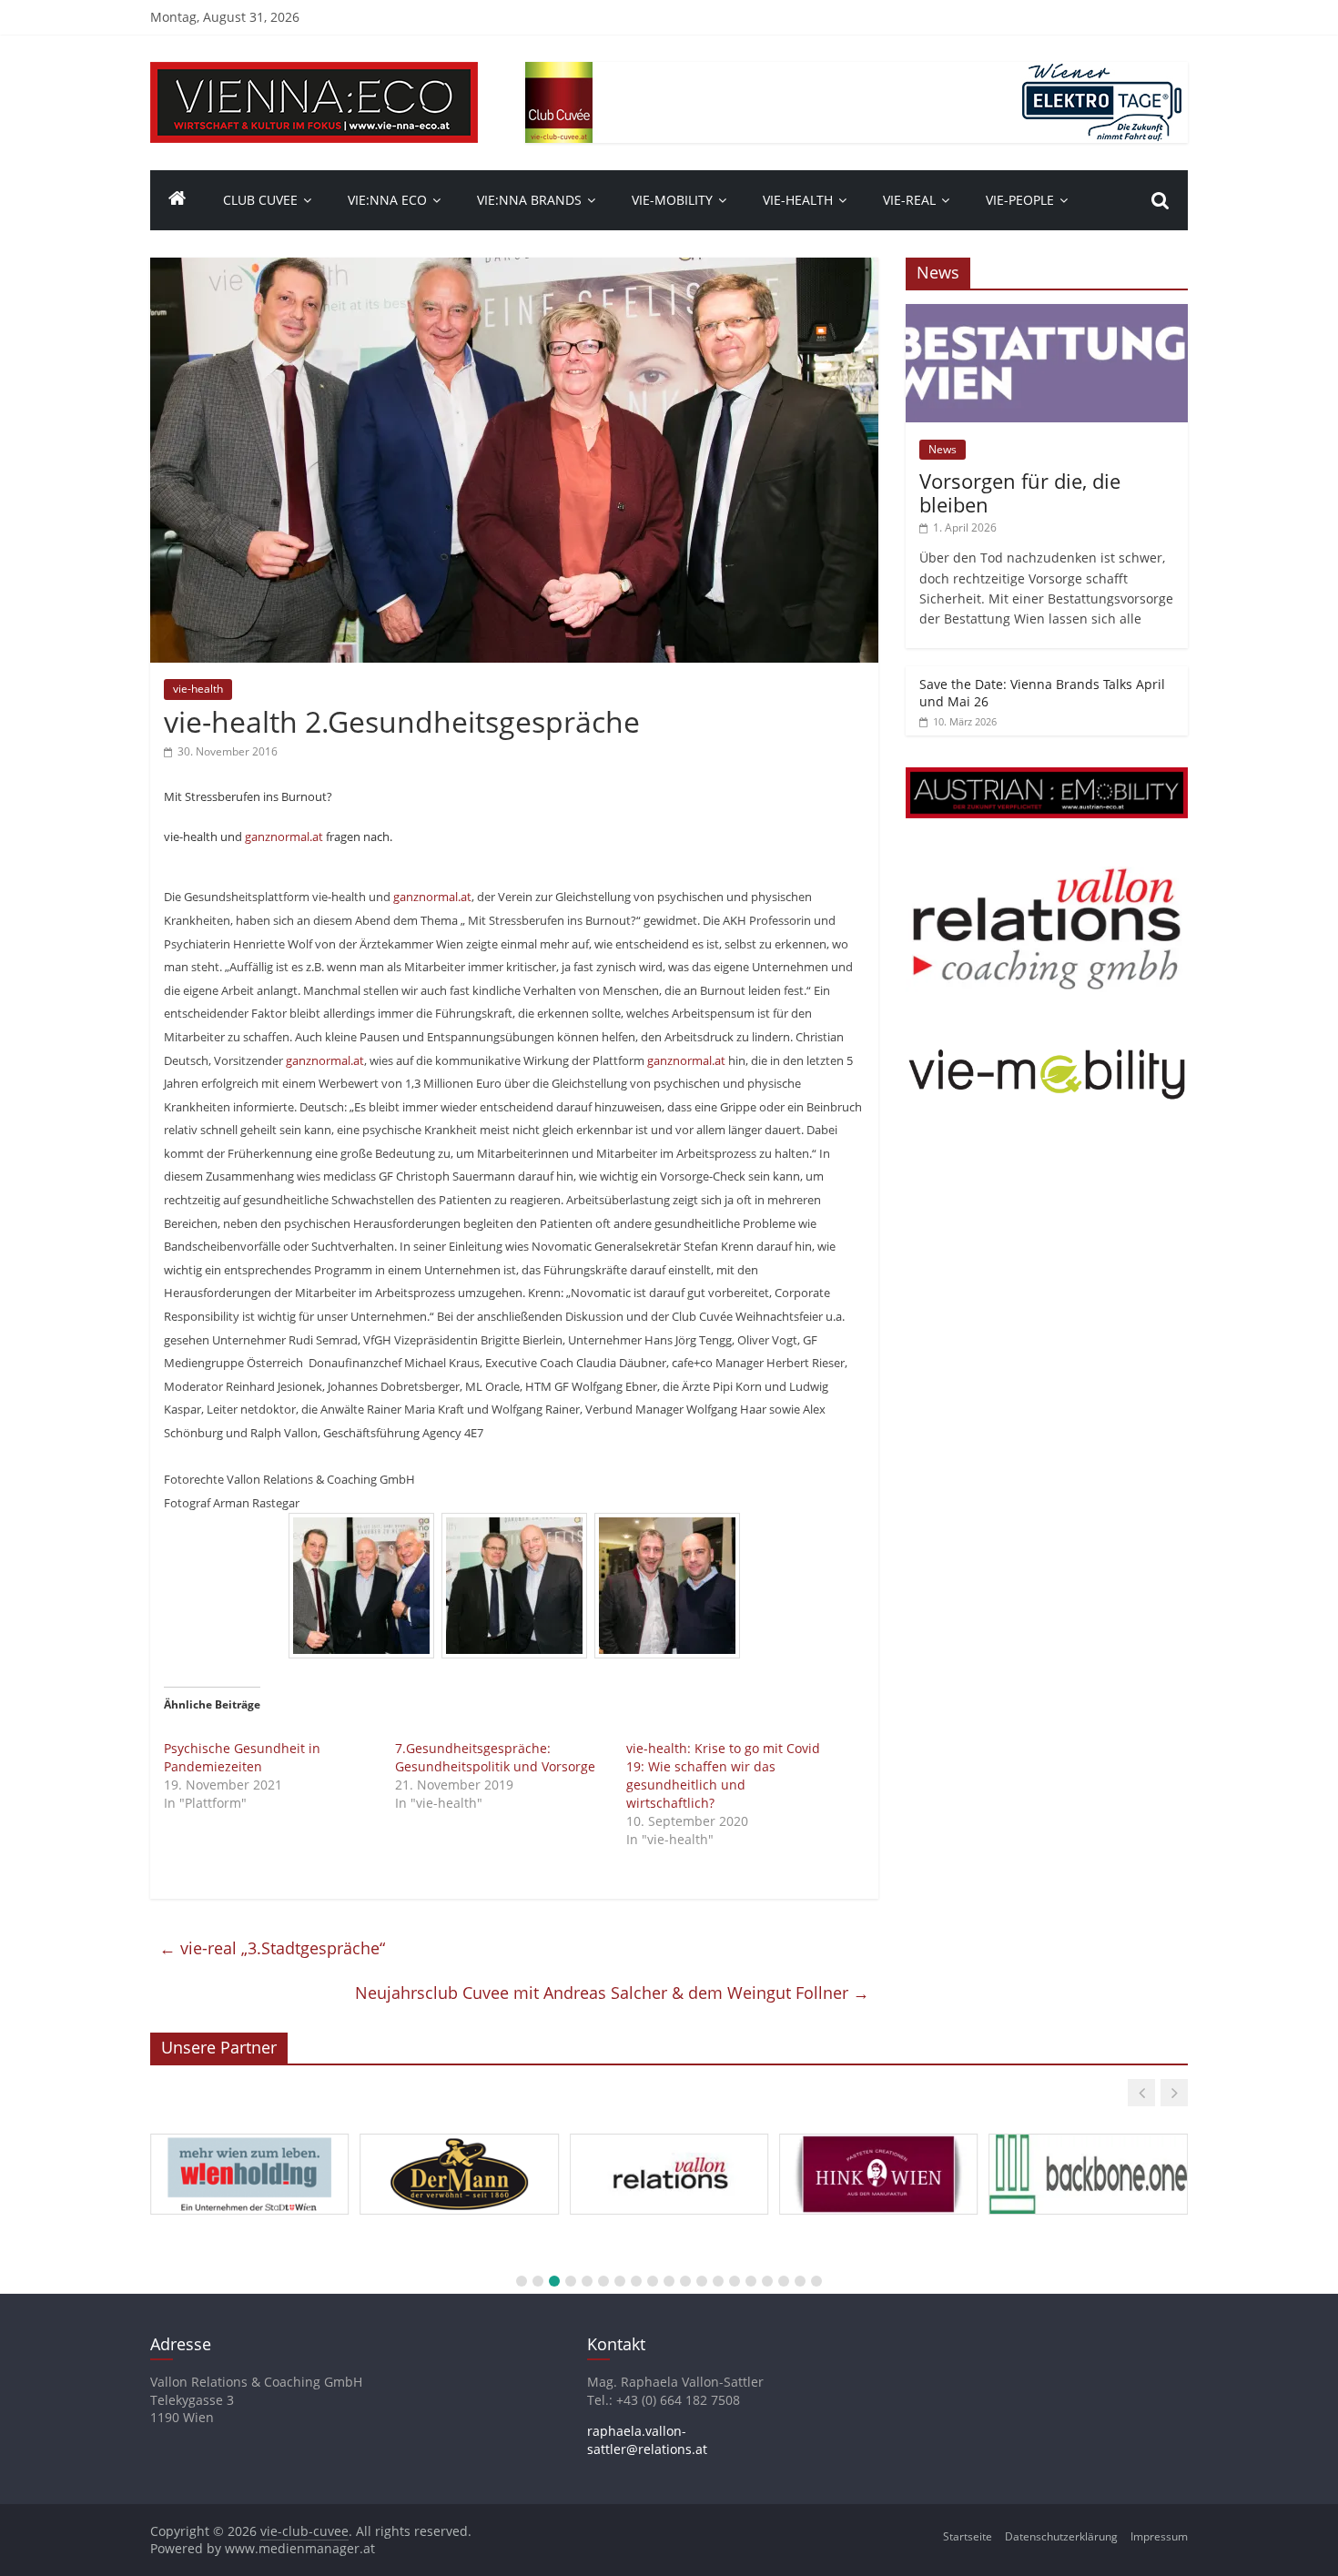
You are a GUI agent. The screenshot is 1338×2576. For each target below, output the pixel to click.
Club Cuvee (260, 200)
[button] (1141, 2093)
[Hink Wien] (878, 2135)
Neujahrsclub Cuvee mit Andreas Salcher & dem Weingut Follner (612, 1993)
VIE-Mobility (672, 200)
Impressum (1159, 2536)
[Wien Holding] (249, 2135)
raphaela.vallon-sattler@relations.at (647, 2440)
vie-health (198, 689)
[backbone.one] (1088, 2135)
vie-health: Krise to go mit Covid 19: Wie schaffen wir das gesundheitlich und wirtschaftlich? (723, 1775)
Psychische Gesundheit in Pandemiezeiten (242, 1757)
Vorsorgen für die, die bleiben (1020, 492)
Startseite (968, 2536)
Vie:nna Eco (387, 200)
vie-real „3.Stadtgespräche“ (272, 1948)
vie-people (1020, 200)
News (943, 449)
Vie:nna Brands (529, 200)
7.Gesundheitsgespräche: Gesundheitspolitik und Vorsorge (495, 1757)
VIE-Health (798, 200)
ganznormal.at (284, 837)
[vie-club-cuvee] (314, 73)
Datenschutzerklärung (1061, 2536)
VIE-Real (909, 200)
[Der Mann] (459, 2135)
